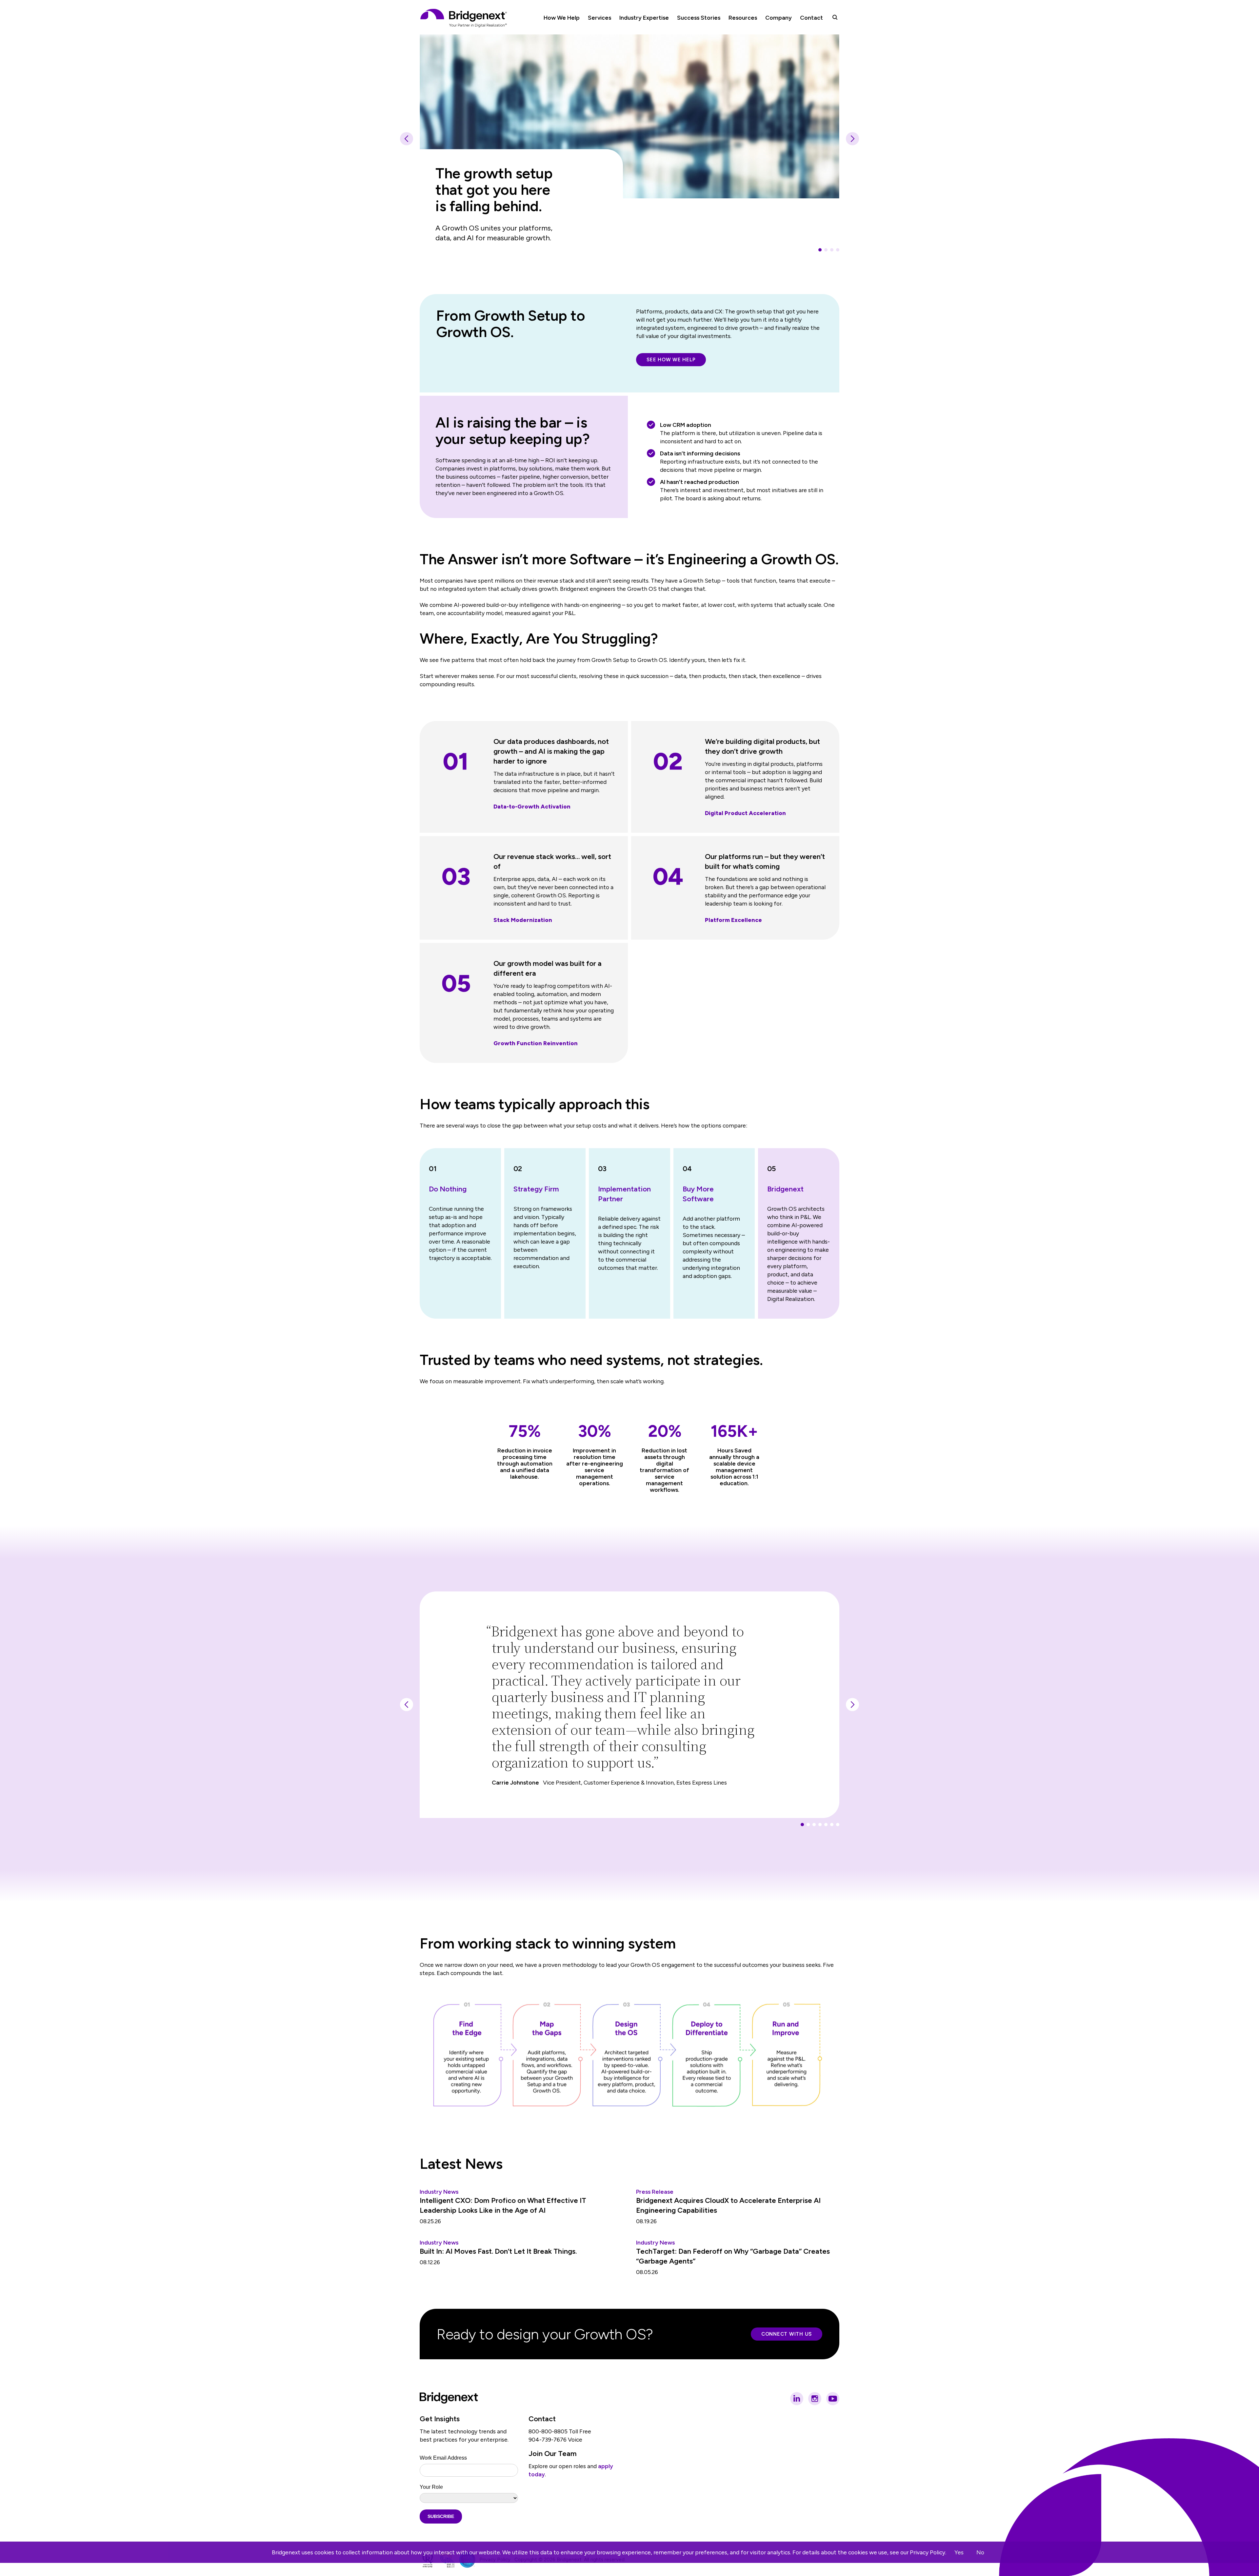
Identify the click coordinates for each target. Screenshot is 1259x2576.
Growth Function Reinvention (536, 1043)
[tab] (820, 250)
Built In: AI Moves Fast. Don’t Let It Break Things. (498, 2251)
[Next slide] (852, 139)
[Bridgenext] (464, 18)
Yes (959, 2552)
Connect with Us (787, 2334)
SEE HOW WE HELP (671, 360)
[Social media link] (797, 2399)
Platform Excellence (733, 920)
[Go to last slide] (407, 139)
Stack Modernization (523, 920)
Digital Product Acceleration (745, 813)
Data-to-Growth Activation (532, 806)
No (980, 2552)
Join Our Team (553, 2454)
